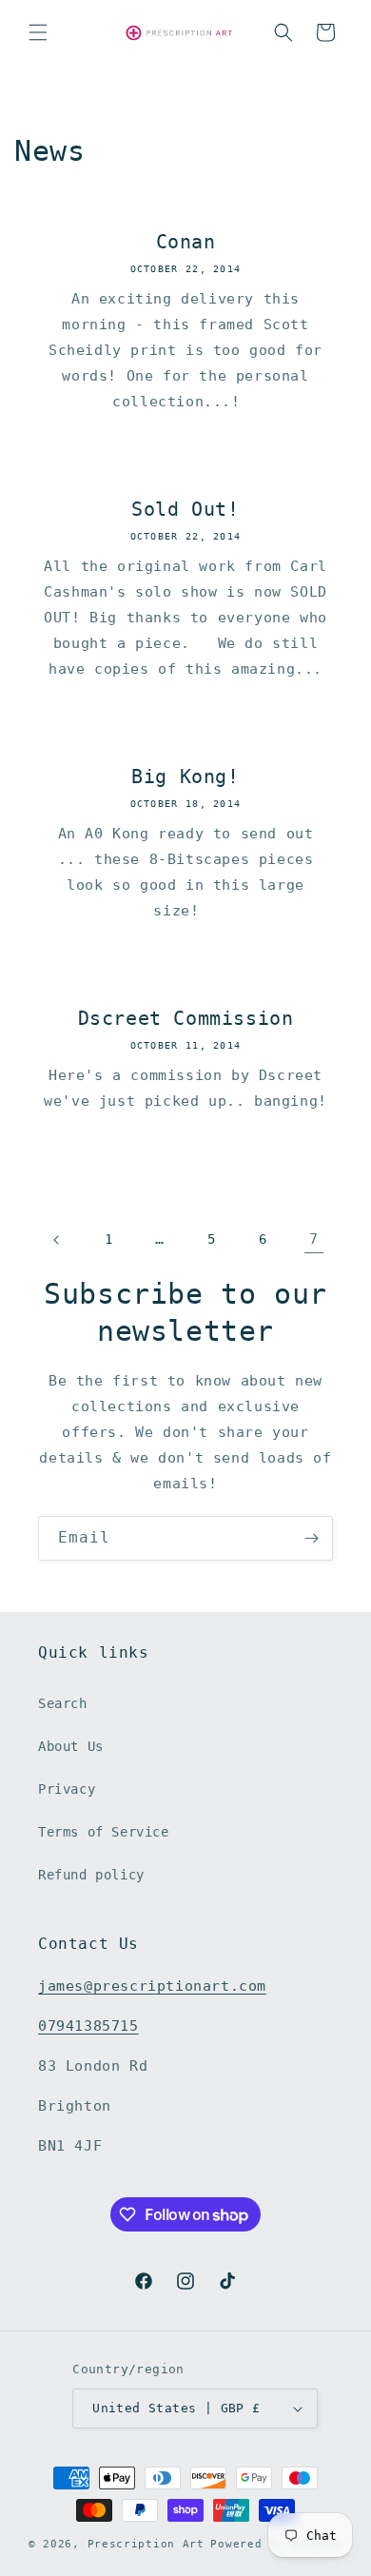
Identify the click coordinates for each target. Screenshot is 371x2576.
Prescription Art (146, 2544)
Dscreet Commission (186, 1018)
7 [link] (314, 1239)
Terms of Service (104, 1832)
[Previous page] (57, 1240)
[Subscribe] (311, 1538)
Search (63, 1703)
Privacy (67, 1789)
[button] (38, 32)
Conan (186, 242)
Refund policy (91, 1875)
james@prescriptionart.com (152, 1986)
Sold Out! (185, 509)
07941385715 (88, 2026)
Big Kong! (185, 777)
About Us (71, 1746)
